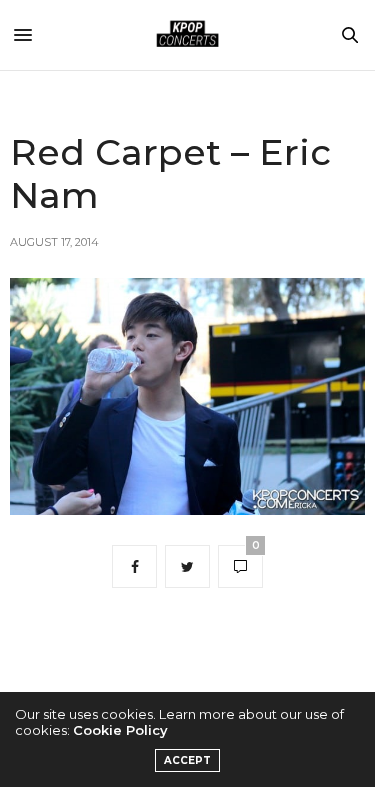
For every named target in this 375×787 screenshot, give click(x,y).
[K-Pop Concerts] (188, 35)
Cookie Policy (120, 730)
